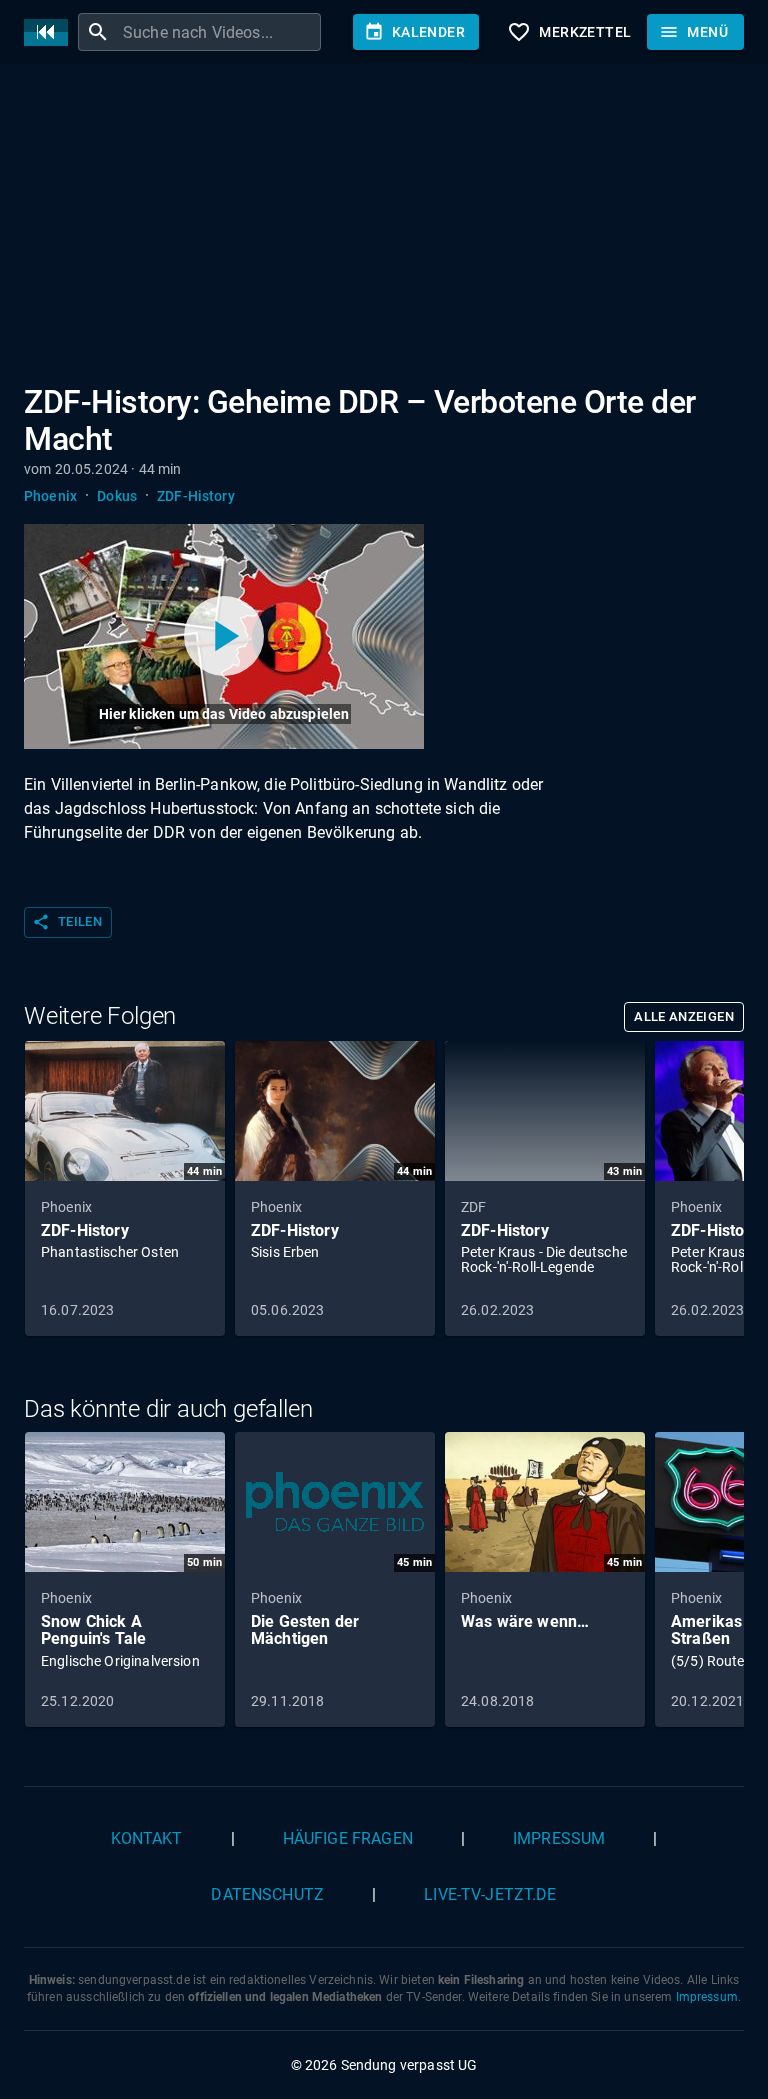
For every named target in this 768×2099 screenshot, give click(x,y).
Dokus (117, 496)
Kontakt (147, 1838)
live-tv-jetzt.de (490, 1894)
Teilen (67, 922)
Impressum (559, 1838)
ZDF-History (196, 496)
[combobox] (219, 32)
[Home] (51, 32)
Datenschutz (267, 1894)
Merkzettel (569, 32)
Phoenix (50, 496)
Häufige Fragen (348, 1838)
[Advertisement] (384, 228)
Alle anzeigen (684, 1016)
